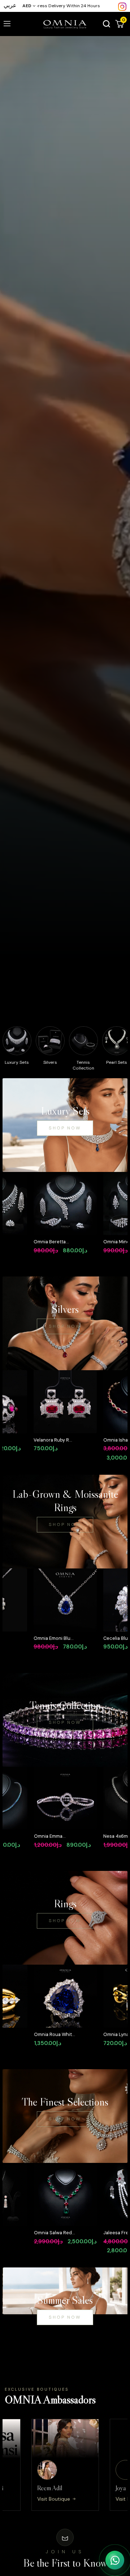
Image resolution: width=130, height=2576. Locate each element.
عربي (10, 5)
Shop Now (65, 1128)
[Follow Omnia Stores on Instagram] (122, 6)
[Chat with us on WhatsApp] (115, 2560)
